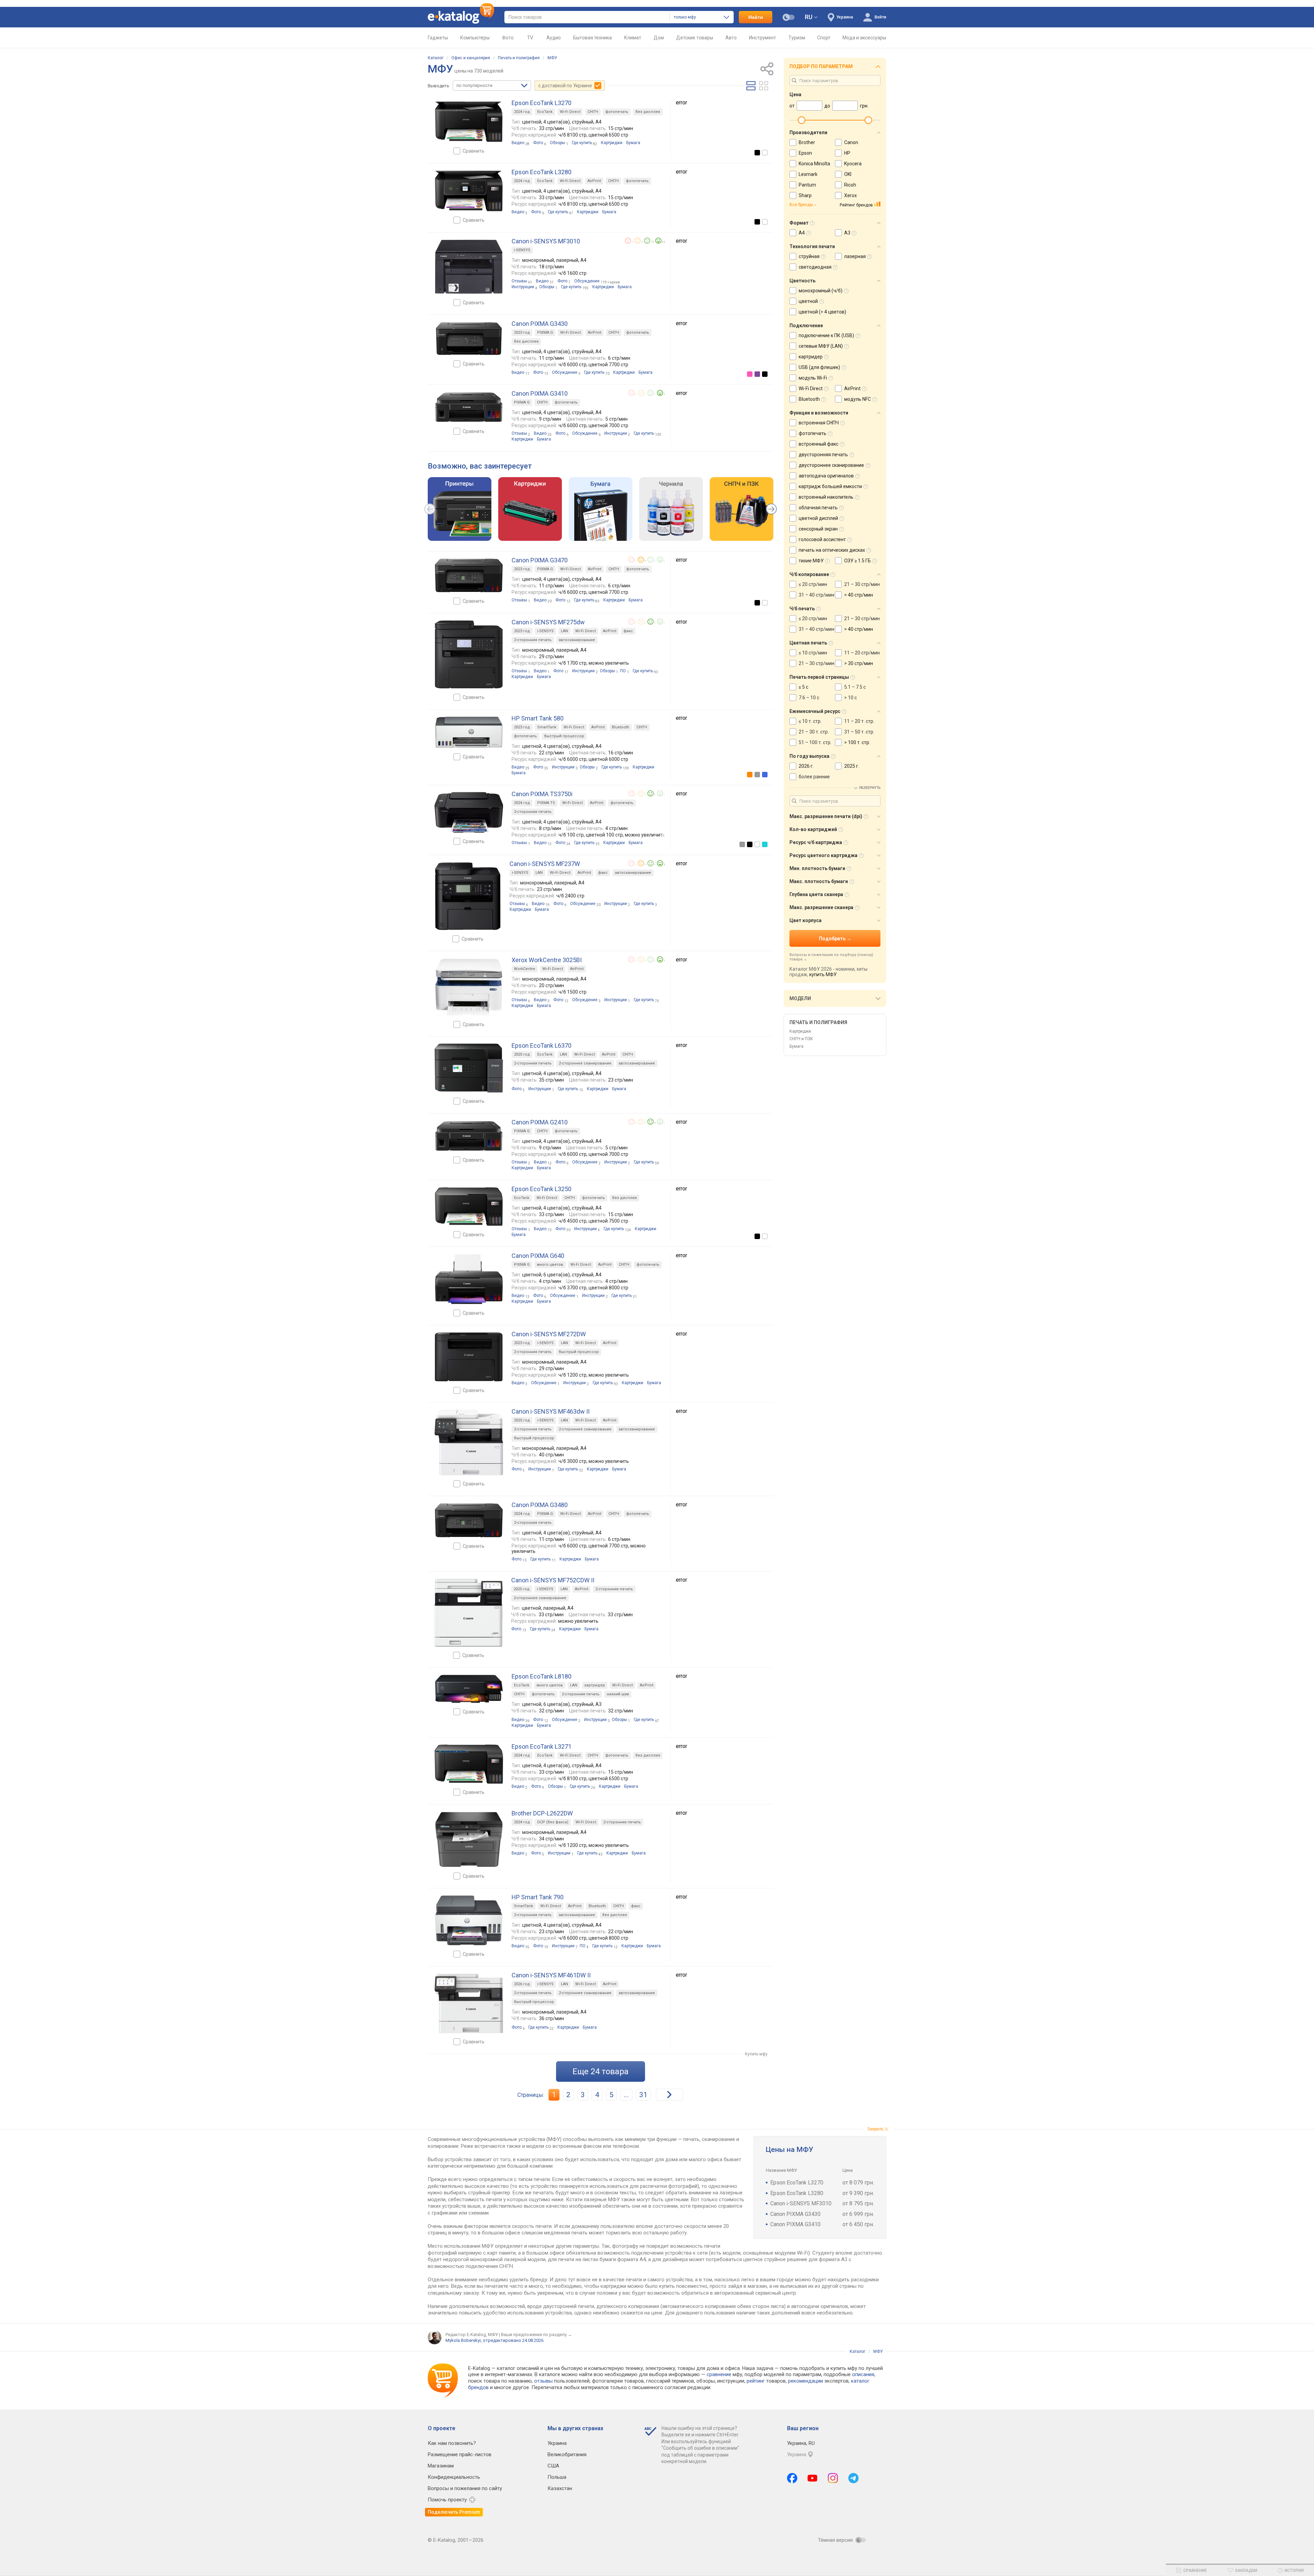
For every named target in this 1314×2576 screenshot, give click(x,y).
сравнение (719, 2374)
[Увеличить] (469, 122)
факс (628, 631)
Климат (633, 38)
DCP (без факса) (553, 1822)
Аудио (554, 38)
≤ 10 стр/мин (813, 653)
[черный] (757, 153)
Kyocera (853, 164)
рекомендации (806, 2381)
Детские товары (695, 38)
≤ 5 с (803, 687)
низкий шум (618, 1694)
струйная (809, 256)
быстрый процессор (564, 736)
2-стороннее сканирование (585, 1063)
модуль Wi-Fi (813, 378)
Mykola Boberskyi (463, 2340)
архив (615, 282)
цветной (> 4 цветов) (822, 312)
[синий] (765, 775)
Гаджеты (438, 38)
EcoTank (545, 112)
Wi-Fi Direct (570, 112)
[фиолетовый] (757, 374)
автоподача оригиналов (826, 476)
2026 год (522, 1984)
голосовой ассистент (822, 539)
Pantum (807, 185)
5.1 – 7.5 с (855, 687)
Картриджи (800, 1031)
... (626, 2095)
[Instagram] (833, 2478)
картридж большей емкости (830, 486)
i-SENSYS (522, 250)
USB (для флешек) (819, 367)
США (553, 2466)
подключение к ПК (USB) (826, 335)
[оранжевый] (750, 775)
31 (643, 2095)
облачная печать (818, 508)
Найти (756, 17)
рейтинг (756, 2381)
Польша (557, 2477)
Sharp (805, 195)
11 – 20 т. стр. (859, 721)
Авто (731, 38)
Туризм (797, 38)
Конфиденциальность (454, 2477)
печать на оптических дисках (832, 550)
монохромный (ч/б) (821, 291)
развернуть (870, 788)
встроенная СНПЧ (819, 423)
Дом (659, 38)
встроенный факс (819, 444)
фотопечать (617, 112)
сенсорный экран (818, 529)
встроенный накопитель (826, 497)
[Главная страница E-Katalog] (461, 17)
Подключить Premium (454, 2512)
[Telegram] (853, 2478)
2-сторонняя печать (533, 640)
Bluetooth (621, 727)
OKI (848, 174)
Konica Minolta (814, 164)
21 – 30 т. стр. (814, 732)
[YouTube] (813, 2478)
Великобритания (567, 2454)
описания (863, 2374)
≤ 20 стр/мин (813, 584)
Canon (851, 142)
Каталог (436, 58)
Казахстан (560, 2488)
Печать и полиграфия (519, 58)
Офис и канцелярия (471, 58)
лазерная (855, 256)
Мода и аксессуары (864, 38)
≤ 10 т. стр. (810, 721)
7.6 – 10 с (809, 698)
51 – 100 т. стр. (815, 742)
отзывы (543, 2381)
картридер (595, 1685)
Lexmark (808, 174)
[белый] (765, 153)
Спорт (824, 38)
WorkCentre (525, 969)
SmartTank (547, 727)
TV (530, 38)
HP (847, 153)
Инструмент (763, 38)
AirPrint (594, 181)
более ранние (814, 777)
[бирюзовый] (765, 844)
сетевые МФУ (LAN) (821, 346)
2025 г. (852, 766)
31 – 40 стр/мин (816, 595)
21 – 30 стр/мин (862, 584)
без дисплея (648, 112)
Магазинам (441, 2466)
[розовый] (750, 374)
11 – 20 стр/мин (862, 653)
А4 (802, 233)
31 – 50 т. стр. (859, 732)
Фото (508, 38)
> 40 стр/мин (859, 595)
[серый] (757, 775)
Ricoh (850, 185)
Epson (805, 153)
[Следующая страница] (669, 2095)
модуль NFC (858, 399)
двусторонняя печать (823, 455)
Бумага (796, 1046)
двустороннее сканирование (831, 465)
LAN (564, 631)
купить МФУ (823, 974)
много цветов (550, 1265)
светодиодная (815, 267)
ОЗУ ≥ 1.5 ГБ (858, 561)
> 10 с (851, 698)
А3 (847, 233)
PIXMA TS (546, 803)
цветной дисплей (818, 518)
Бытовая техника (592, 38)
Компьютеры (475, 38)
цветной (808, 301)
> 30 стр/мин (859, 663)
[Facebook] (792, 2478)
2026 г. (806, 766)
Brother (807, 142)
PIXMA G (545, 333)
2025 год (522, 1054)
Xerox (851, 195)
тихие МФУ (811, 561)
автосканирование (577, 640)
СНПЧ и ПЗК (801, 1039)
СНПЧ (593, 112)
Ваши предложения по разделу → (537, 2335)
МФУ (552, 58)
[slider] (801, 120)
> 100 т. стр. (857, 742)
